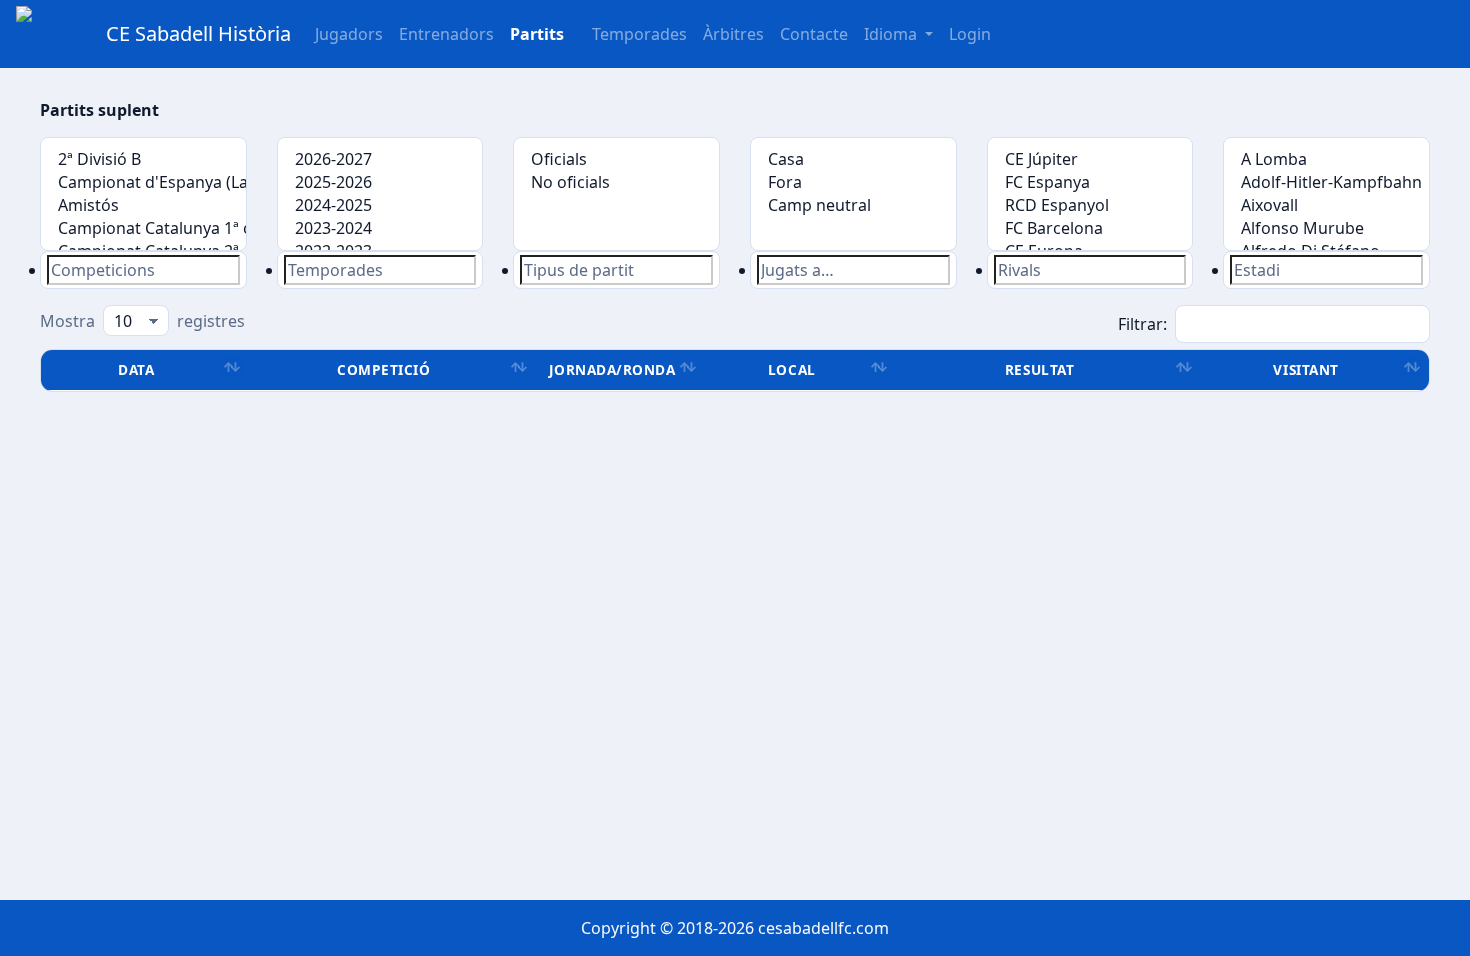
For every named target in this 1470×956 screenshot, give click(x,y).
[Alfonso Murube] (1326, 228)
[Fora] (853, 182)
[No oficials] (616, 182)
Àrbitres (733, 34)
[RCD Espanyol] (1090, 205)
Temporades (639, 34)
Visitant (1305, 369)
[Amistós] (143, 205)
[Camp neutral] (853, 205)
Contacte (814, 34)
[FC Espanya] (1090, 182)
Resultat (1039, 369)
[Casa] (853, 159)
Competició (383, 369)
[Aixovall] (1326, 205)
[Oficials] (616, 159)
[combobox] (143, 270)
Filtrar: (1142, 324)
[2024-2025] (380, 205)
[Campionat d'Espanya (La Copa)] (143, 182)
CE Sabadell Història (198, 33)
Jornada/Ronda (612, 369)
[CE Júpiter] (1090, 159)
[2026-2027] (380, 159)
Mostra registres (142, 321)
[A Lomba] (1326, 159)
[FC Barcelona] (1090, 228)
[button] (537, 34)
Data (136, 369)
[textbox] (143, 270)
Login (970, 34)
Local (792, 369)
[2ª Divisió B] (143, 159)
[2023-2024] (380, 228)
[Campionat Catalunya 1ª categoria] (143, 228)
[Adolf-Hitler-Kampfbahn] (1326, 182)
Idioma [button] (892, 34)
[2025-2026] (380, 182)
